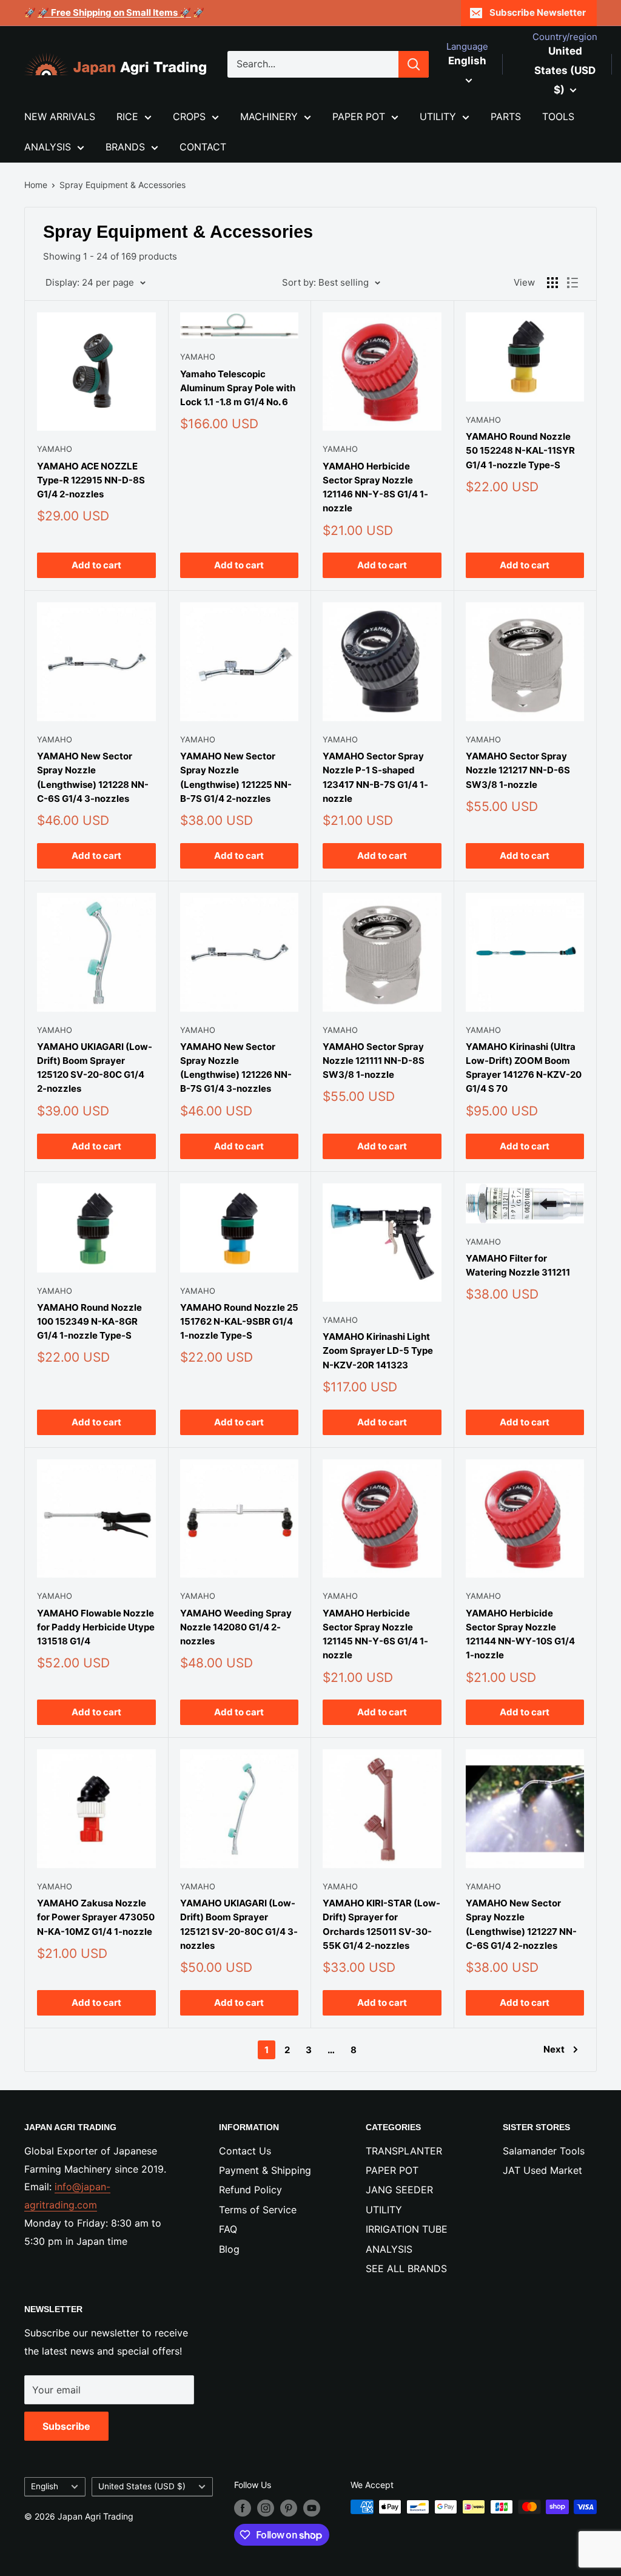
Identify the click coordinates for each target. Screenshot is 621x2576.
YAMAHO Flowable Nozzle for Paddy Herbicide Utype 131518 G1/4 (96, 1627)
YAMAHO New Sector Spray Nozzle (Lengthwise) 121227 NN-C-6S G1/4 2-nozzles (521, 1924)
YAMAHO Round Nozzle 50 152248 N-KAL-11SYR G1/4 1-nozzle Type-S (520, 451)
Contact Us (245, 2151)
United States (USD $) (142, 2486)
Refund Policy (250, 2190)
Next (554, 2049)
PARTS (506, 116)
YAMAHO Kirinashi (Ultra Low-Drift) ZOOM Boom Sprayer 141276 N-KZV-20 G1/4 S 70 (524, 1068)
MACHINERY (269, 116)
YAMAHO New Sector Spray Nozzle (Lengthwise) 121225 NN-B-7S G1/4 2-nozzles (236, 777)
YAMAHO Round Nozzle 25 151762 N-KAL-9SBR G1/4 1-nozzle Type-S (239, 1322)
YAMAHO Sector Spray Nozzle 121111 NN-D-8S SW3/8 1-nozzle (374, 1061)
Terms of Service (258, 2210)
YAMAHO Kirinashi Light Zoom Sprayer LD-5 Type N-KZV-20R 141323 (378, 1351)
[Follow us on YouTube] (312, 2508)
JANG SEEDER (399, 2190)
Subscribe (66, 2426)
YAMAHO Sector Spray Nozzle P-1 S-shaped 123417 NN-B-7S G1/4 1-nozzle (375, 777)
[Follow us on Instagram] (266, 2508)
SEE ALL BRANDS (406, 2268)
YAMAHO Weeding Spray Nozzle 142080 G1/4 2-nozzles (236, 1627)
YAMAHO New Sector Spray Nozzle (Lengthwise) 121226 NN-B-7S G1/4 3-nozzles (236, 1068)
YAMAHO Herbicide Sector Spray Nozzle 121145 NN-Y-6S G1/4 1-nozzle (375, 1634)
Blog (229, 2249)
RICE (127, 116)
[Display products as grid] (552, 283)
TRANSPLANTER (404, 2151)
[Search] (414, 64)
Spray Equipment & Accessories (123, 185)
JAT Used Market (542, 2170)
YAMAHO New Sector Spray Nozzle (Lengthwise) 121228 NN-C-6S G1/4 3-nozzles (93, 777)
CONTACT (203, 147)
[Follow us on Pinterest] (289, 2508)
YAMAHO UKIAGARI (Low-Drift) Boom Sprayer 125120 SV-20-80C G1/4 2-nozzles (95, 1068)
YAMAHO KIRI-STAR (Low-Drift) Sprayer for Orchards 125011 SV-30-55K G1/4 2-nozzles (381, 1924)
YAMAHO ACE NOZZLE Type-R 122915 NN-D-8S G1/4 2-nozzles (91, 480)
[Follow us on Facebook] (243, 2508)
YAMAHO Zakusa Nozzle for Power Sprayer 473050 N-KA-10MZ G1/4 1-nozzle (96, 1917)
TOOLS (558, 116)
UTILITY (438, 116)
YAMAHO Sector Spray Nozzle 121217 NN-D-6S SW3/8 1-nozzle (518, 770)
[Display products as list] (572, 283)
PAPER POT (359, 116)
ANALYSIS (48, 147)
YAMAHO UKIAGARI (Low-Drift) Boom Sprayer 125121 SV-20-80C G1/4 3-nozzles (239, 1924)
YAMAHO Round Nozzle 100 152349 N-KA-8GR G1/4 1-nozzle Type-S (89, 1322)
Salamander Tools (544, 2151)
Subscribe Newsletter (538, 12)
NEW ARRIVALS (60, 116)
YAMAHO (55, 449)
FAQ (228, 2229)
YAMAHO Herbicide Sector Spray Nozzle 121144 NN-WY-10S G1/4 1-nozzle (520, 1634)
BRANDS (125, 147)
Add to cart (96, 565)
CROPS (189, 116)
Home (36, 185)
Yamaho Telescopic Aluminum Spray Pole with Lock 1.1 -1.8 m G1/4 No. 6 (238, 388)
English (45, 2486)
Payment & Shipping (265, 2170)
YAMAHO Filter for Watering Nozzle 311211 (518, 1265)
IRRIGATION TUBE (407, 2229)
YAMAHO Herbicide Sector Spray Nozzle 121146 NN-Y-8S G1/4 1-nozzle (375, 487)
